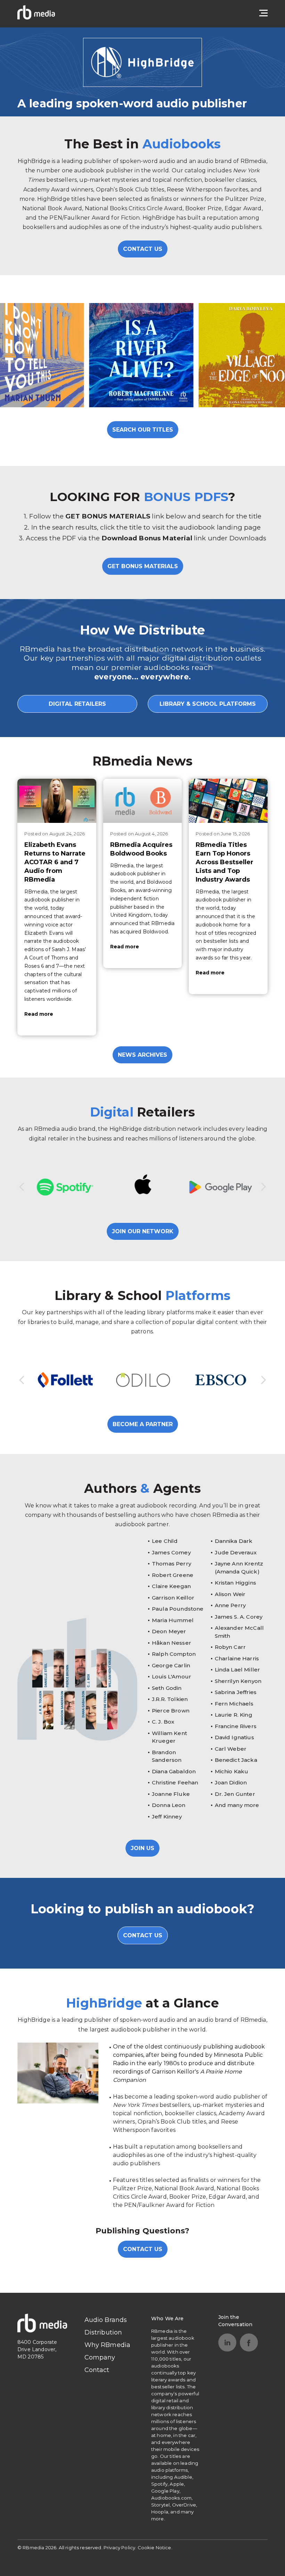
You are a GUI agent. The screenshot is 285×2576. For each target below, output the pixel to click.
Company (100, 2357)
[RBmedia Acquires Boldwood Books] (143, 801)
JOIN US (142, 1848)
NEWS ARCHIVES (142, 1055)
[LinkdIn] (227, 2342)
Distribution (103, 2332)
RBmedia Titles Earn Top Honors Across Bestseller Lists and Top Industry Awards (225, 862)
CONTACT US (143, 249)
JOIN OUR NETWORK (143, 1231)
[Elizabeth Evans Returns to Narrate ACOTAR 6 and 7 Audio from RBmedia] (57, 801)
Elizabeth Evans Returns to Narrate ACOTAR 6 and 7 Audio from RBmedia (55, 862)
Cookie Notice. (155, 2548)
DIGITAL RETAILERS (77, 704)
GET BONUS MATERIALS (143, 566)
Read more (39, 1014)
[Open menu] (263, 13)
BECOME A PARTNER (143, 1424)
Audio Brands (106, 2320)
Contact (97, 2370)
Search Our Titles (143, 430)
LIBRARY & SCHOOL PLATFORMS (208, 704)
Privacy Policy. (120, 2548)
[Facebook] (249, 2342)
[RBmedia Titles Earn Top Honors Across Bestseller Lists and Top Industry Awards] (228, 801)
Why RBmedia (108, 2345)
